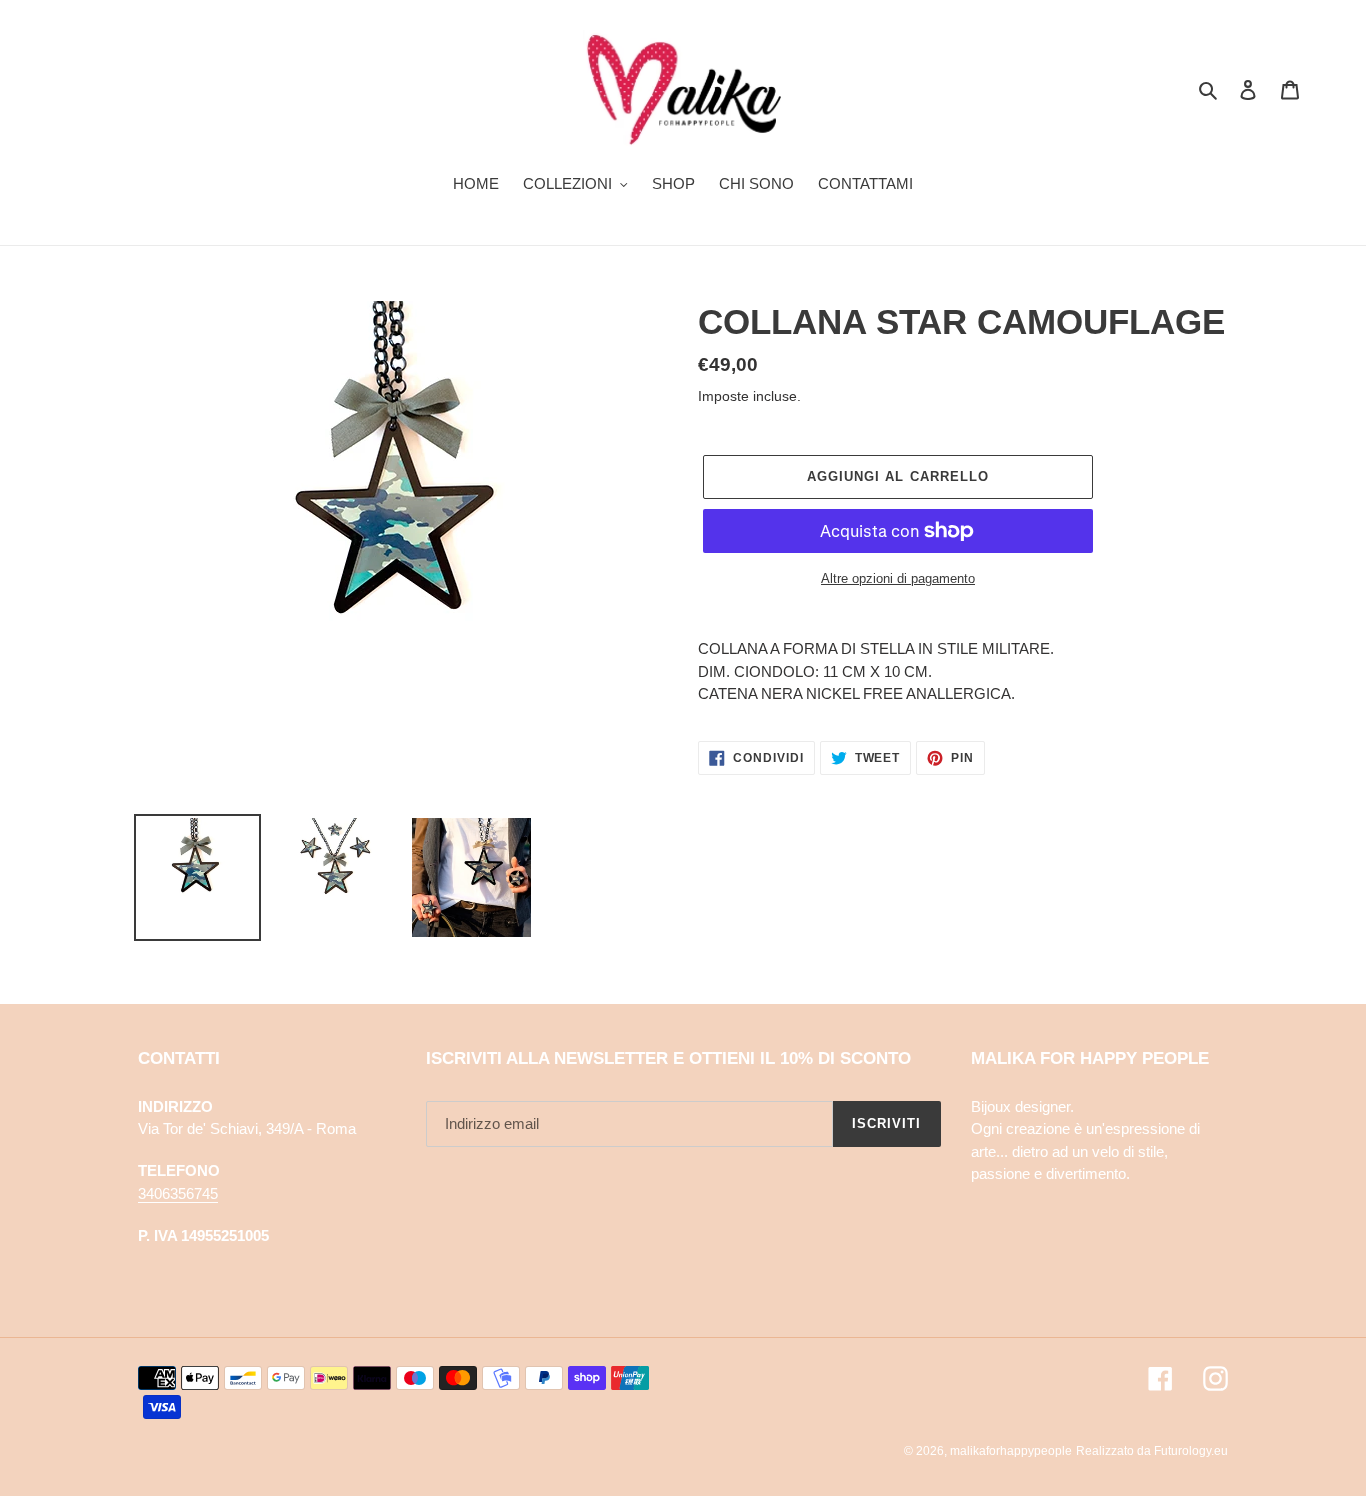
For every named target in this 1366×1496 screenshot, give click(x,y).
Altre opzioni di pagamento (898, 578)
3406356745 (178, 1193)
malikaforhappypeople (1011, 1451)
